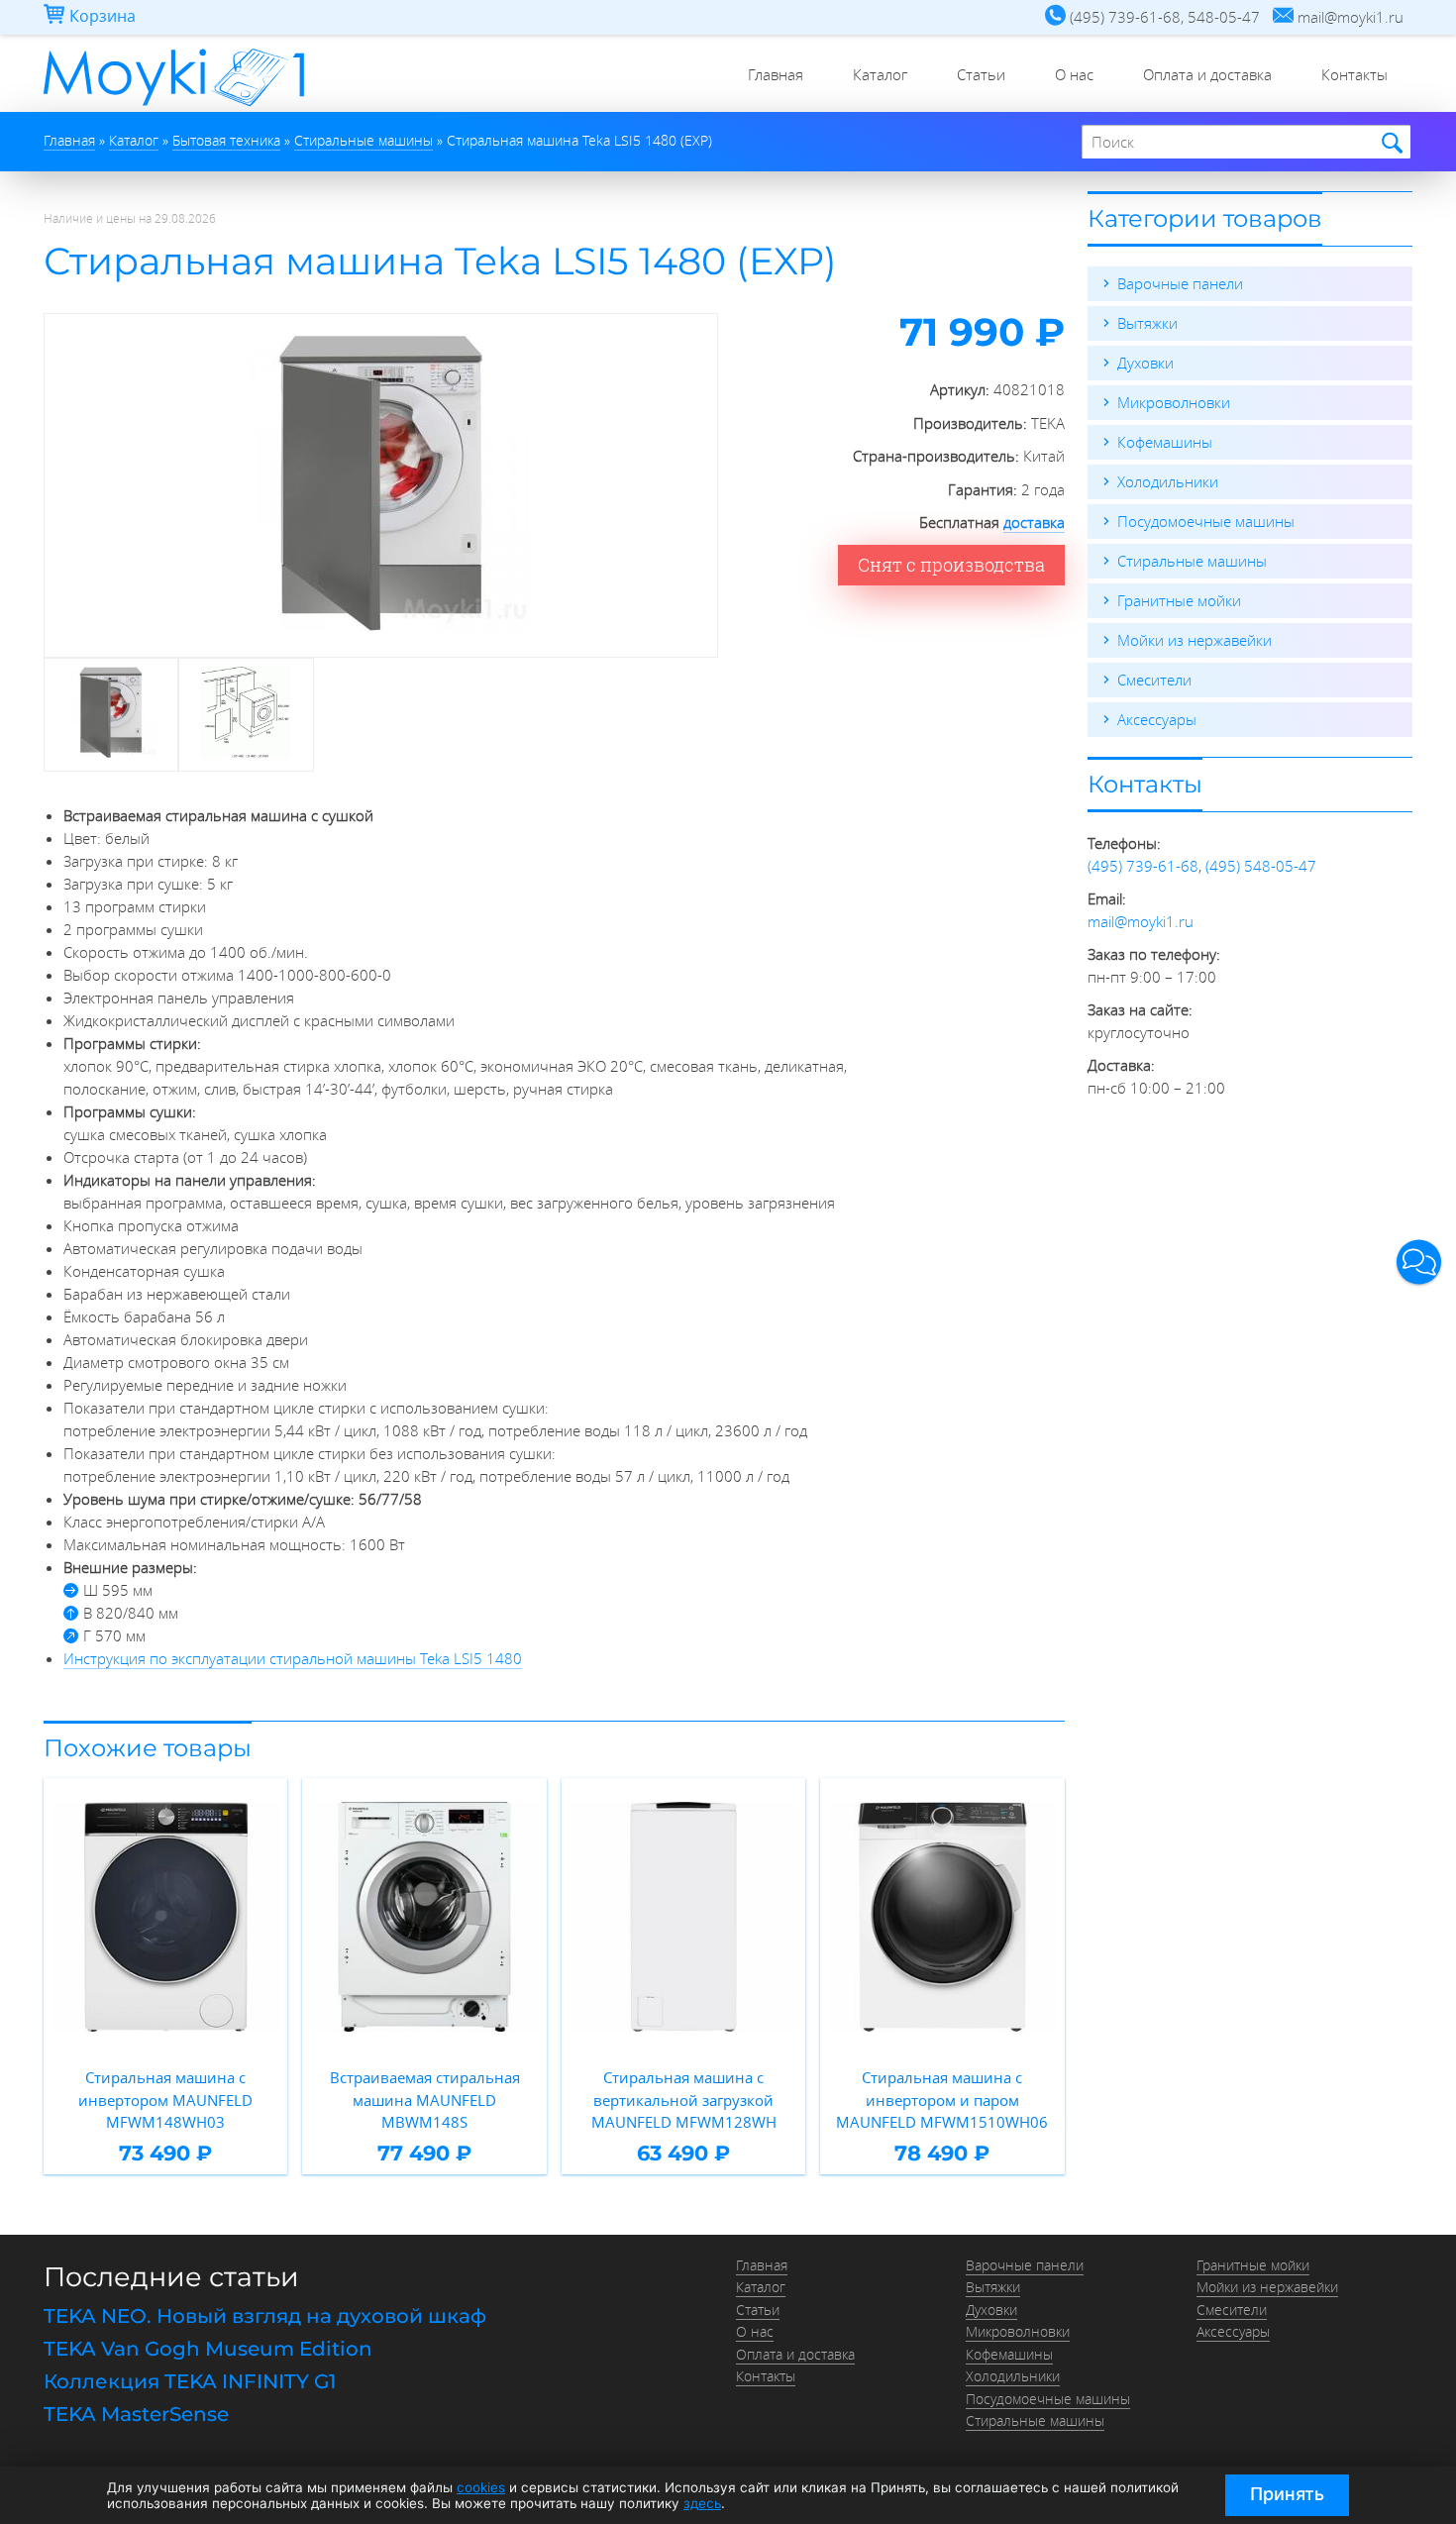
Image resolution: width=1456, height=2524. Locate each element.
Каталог (880, 74)
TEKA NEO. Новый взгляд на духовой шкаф (265, 2316)
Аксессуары (1157, 719)
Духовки (1145, 363)
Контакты (1354, 74)
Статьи (981, 74)
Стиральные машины (1192, 561)
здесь (702, 2503)
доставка (1034, 522)
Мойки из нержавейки (1195, 640)
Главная (776, 74)
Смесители (1154, 680)
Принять (1287, 2494)
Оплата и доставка (1207, 74)
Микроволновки (1174, 402)
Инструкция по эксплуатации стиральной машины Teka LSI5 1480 (293, 1658)
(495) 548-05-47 (1261, 866)
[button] (1419, 1262)
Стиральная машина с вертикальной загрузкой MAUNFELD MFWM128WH (684, 2100)
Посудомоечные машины (1206, 521)
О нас (1074, 74)
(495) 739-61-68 (1143, 866)
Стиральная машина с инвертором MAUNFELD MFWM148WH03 (165, 2100)
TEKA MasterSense (136, 2414)
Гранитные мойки (1179, 600)
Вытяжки (1147, 323)
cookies (481, 2487)
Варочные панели (1180, 283)
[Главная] (174, 106)
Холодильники (1168, 481)
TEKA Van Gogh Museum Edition (208, 2349)
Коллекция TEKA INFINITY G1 (190, 2381)
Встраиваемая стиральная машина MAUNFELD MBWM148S (425, 2100)
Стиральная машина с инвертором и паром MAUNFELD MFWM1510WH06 (942, 2100)
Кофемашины (1165, 442)
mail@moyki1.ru (1141, 921)
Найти (1389, 143)
